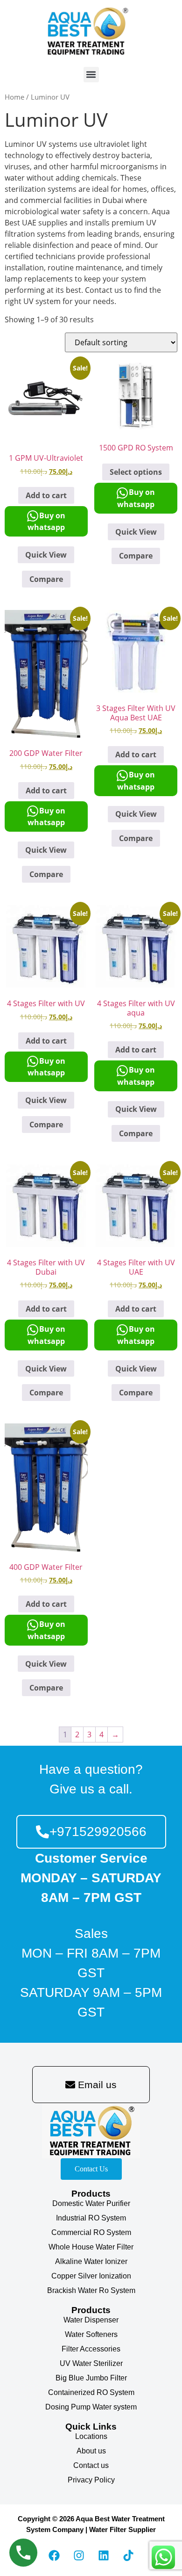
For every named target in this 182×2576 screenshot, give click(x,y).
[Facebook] (54, 2555)
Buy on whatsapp (46, 522)
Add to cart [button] (46, 495)
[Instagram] (79, 2555)
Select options (136, 472)
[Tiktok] (128, 2555)
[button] (91, 75)
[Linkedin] (104, 2555)
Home (14, 97)
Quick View (46, 555)
